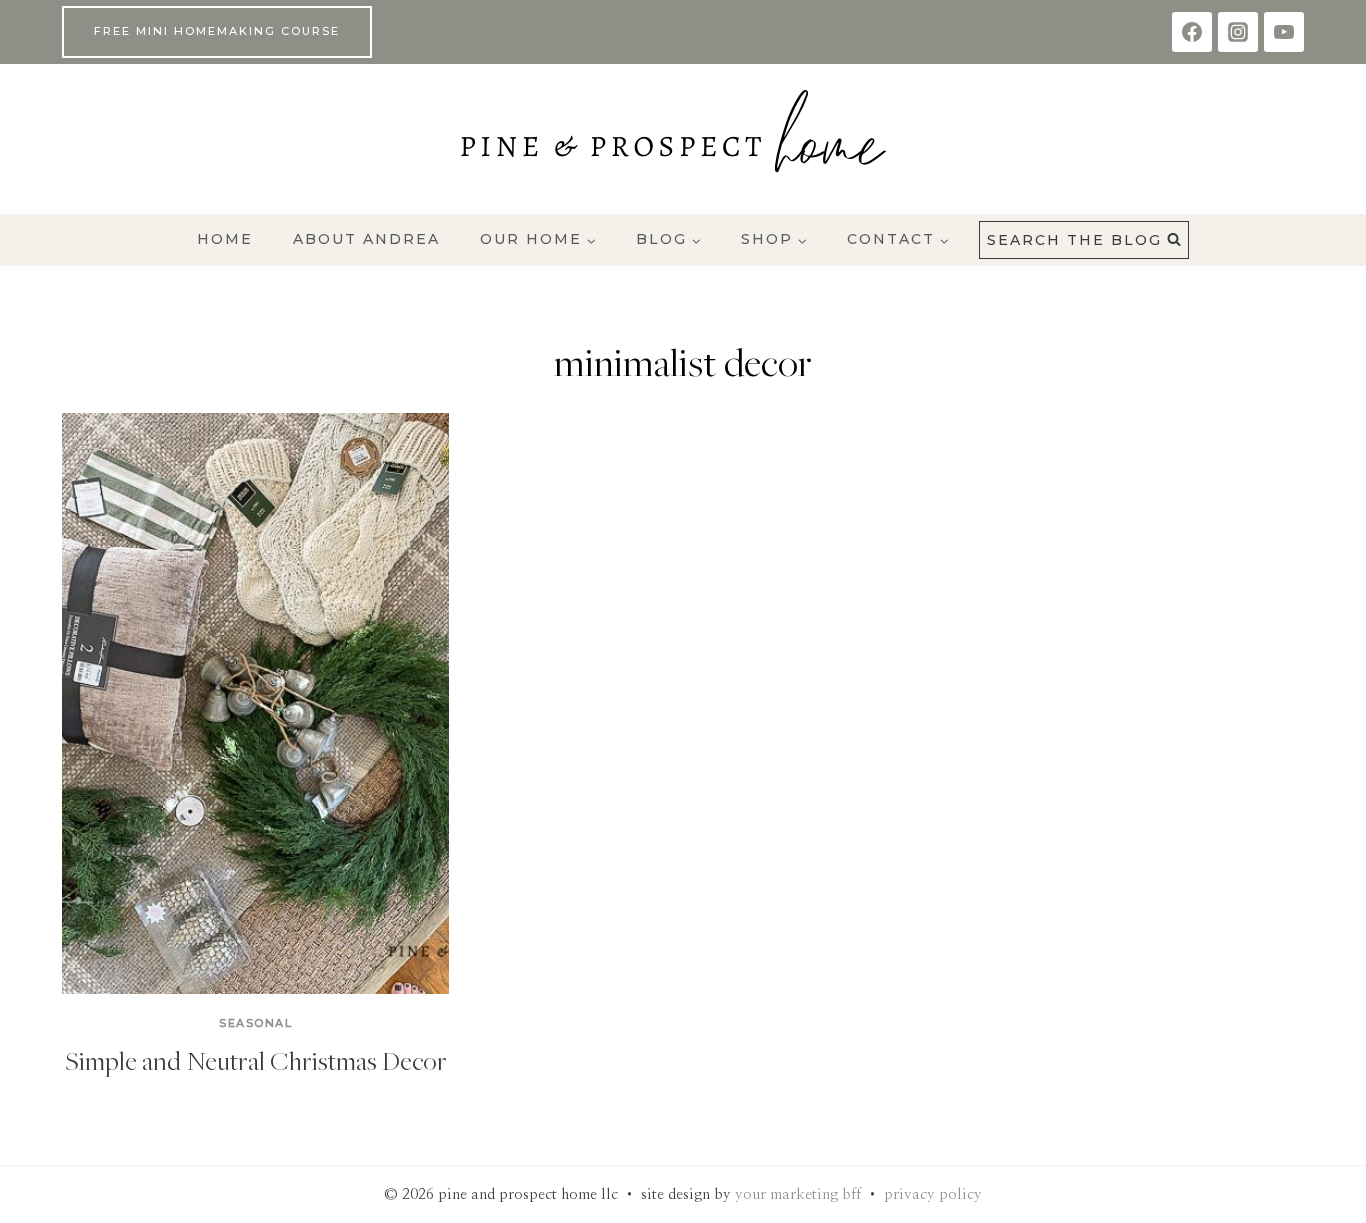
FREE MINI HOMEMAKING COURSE (217, 31)
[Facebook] (1192, 32)
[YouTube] (1284, 32)
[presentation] (255, 703)
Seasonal (255, 1023)
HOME (225, 239)
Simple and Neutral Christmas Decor (256, 1060)
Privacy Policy (933, 1194)
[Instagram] (1238, 32)
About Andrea (366, 239)
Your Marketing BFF (798, 1194)
